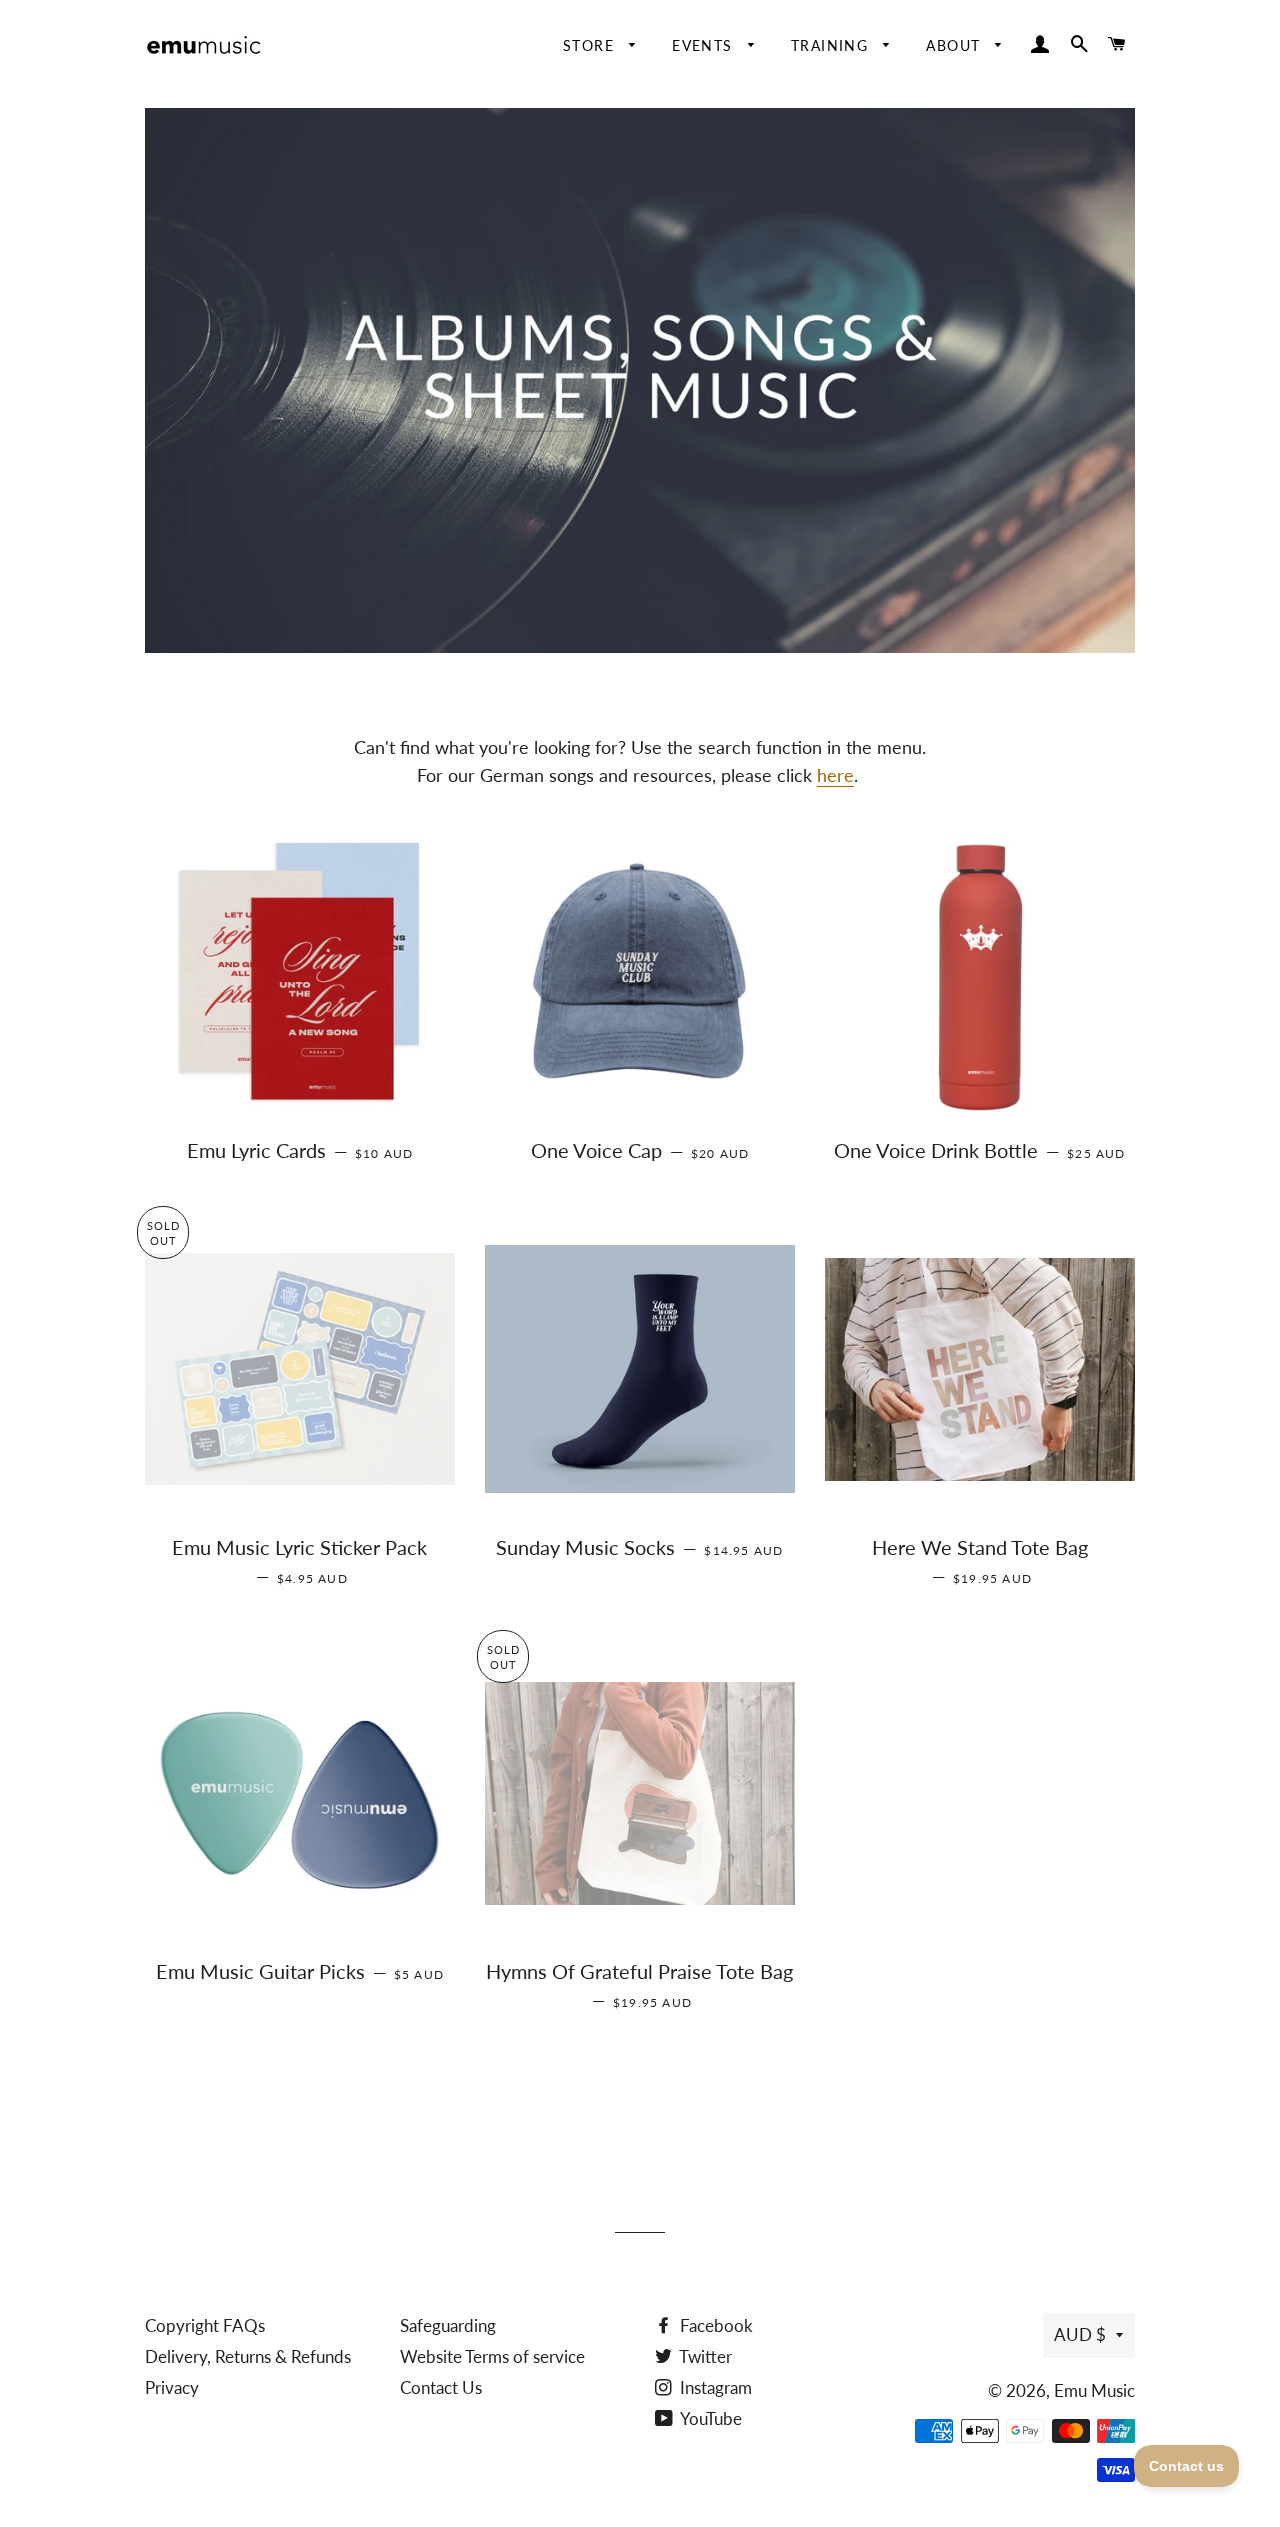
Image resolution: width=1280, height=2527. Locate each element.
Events (705, 45)
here (835, 775)
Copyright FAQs (205, 2325)
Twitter (704, 2356)
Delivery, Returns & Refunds (248, 2356)
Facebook (714, 2325)
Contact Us (441, 2387)
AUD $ (1080, 2334)
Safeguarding (448, 2325)
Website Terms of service (492, 2356)
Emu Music (1094, 2390)
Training (832, 45)
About (955, 45)
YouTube (709, 2418)
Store (591, 45)
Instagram (714, 2387)
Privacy (172, 2387)
